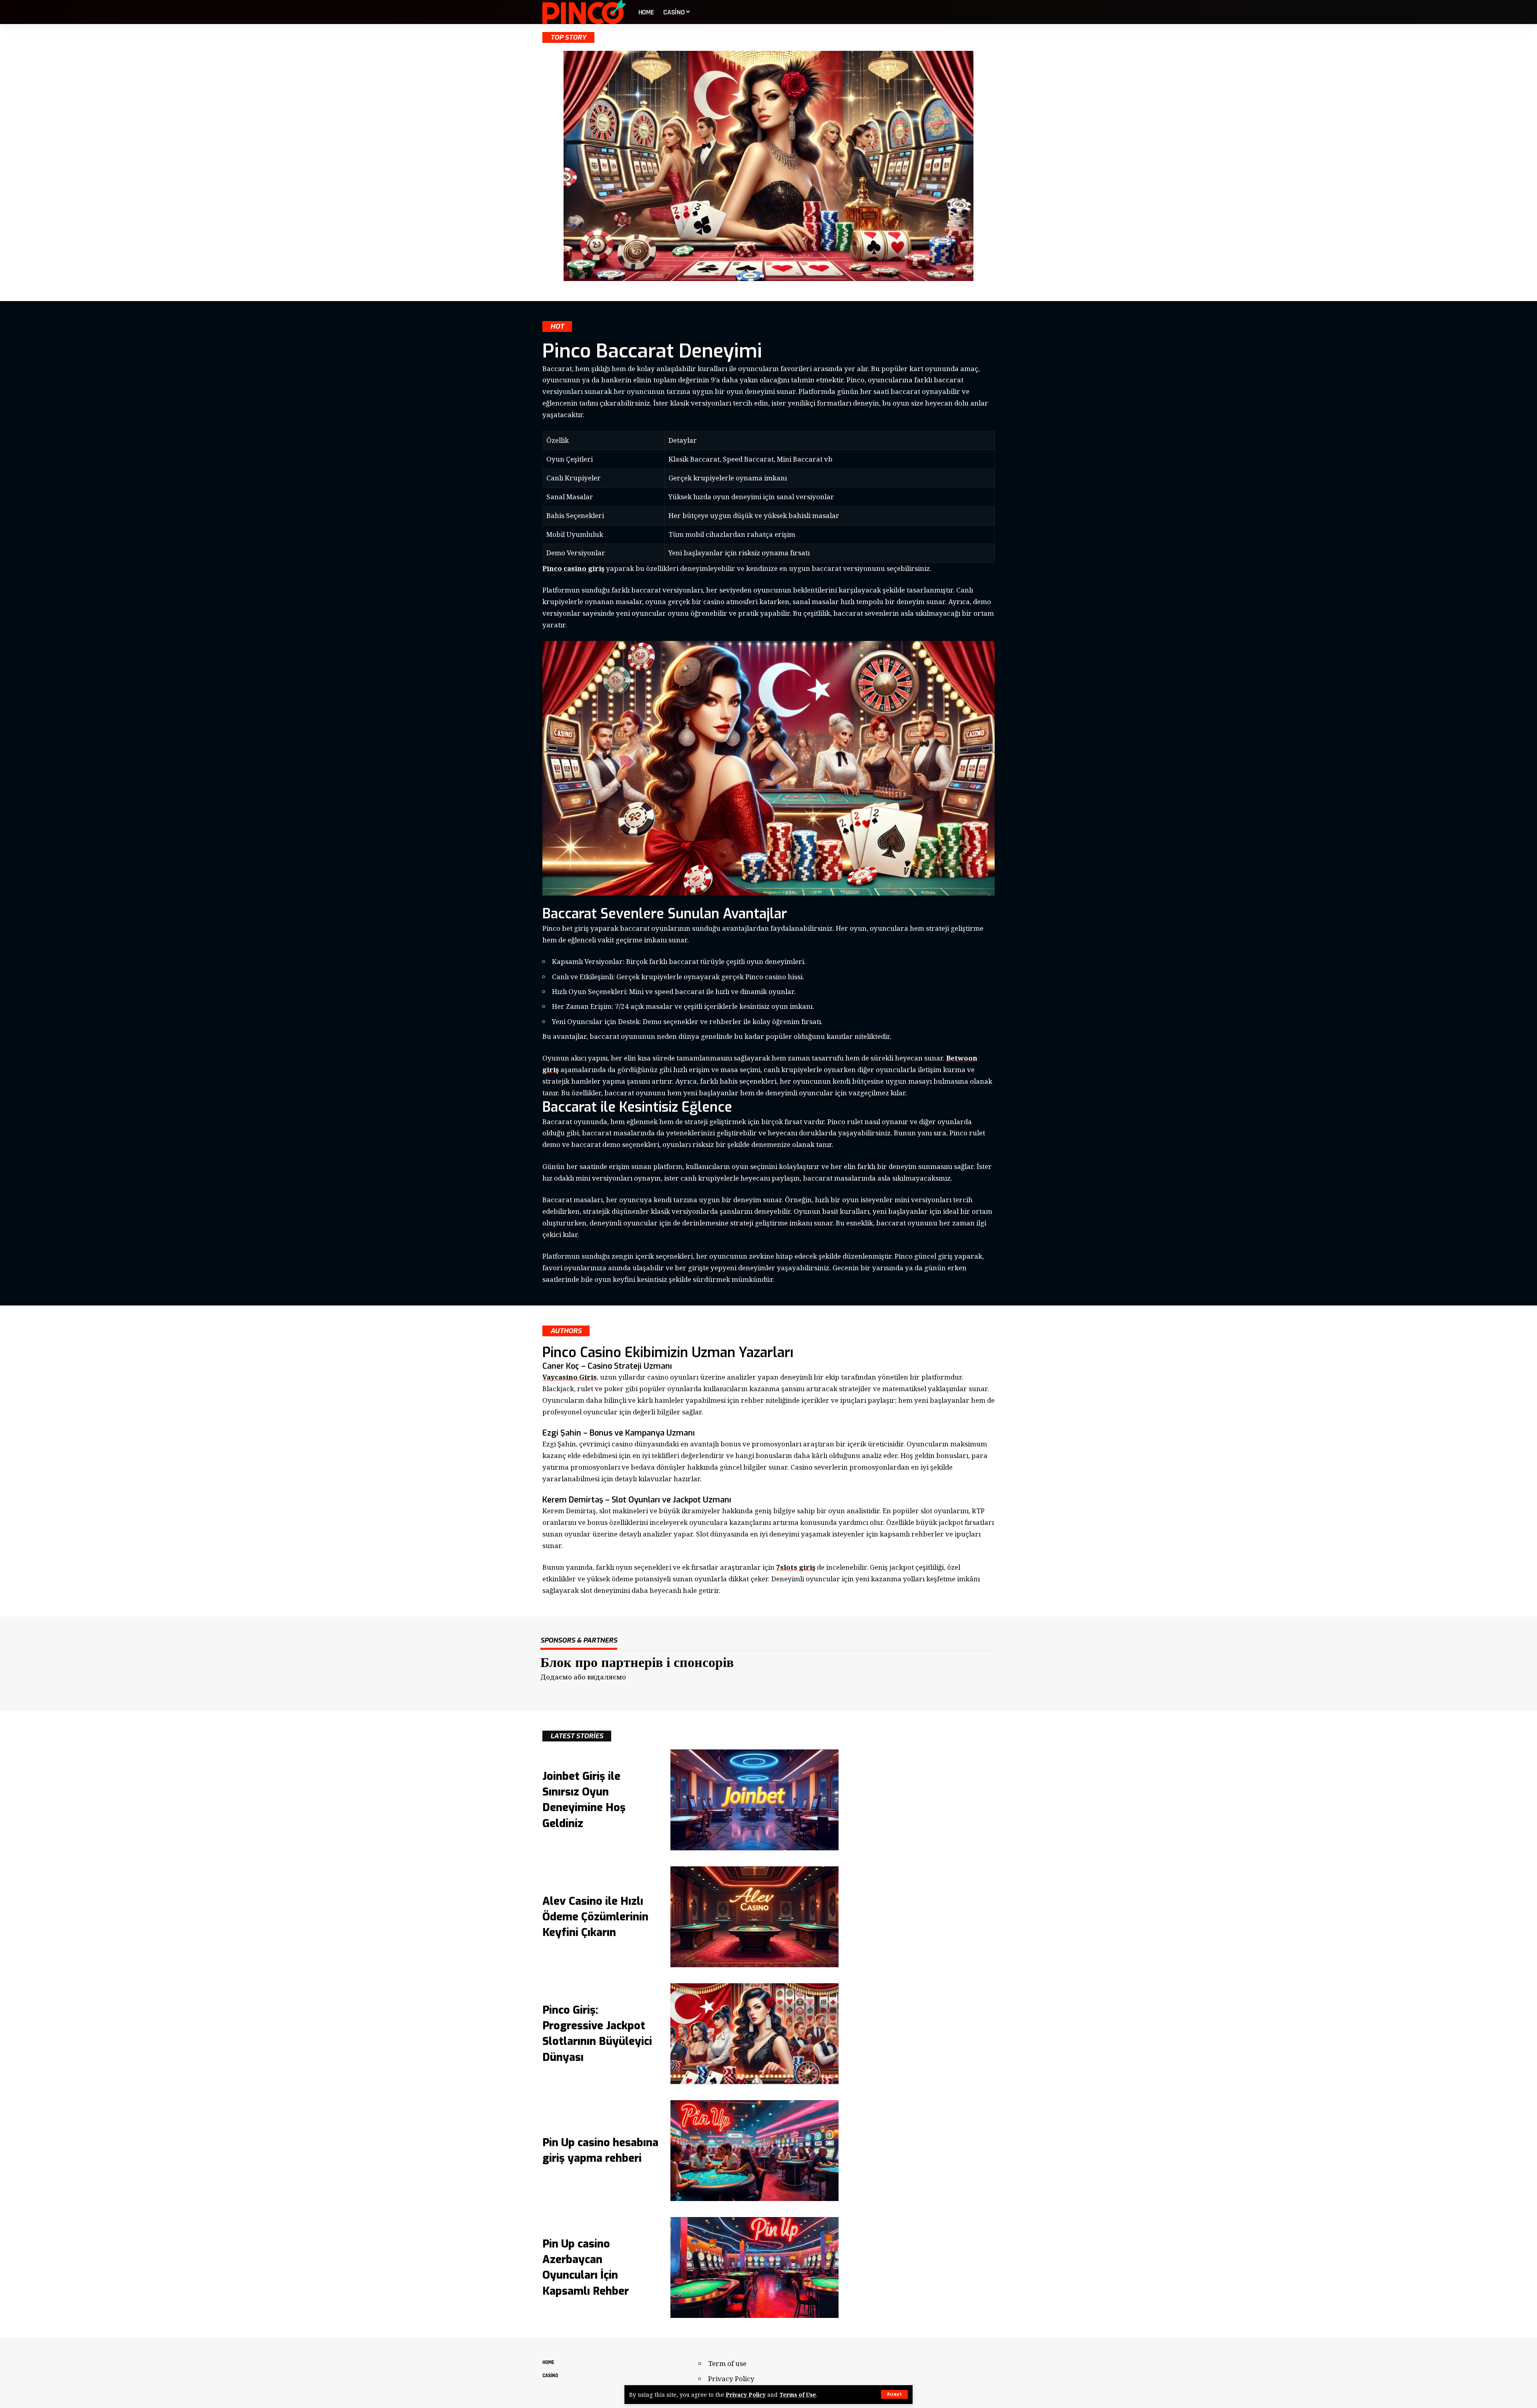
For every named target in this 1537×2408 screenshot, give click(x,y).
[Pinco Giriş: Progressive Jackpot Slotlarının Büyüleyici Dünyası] (754, 2034)
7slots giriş (796, 1567)
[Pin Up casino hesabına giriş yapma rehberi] (754, 2151)
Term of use (727, 2363)
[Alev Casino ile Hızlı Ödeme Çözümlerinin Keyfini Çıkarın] (754, 1917)
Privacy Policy (746, 2395)
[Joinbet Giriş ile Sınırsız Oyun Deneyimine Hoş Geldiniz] (754, 1800)
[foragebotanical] (584, 12)
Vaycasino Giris (570, 1377)
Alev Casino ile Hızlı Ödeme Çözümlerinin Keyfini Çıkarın (595, 1917)
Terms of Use (798, 2395)
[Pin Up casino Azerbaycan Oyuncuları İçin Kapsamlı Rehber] (754, 2267)
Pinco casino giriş (573, 568)
